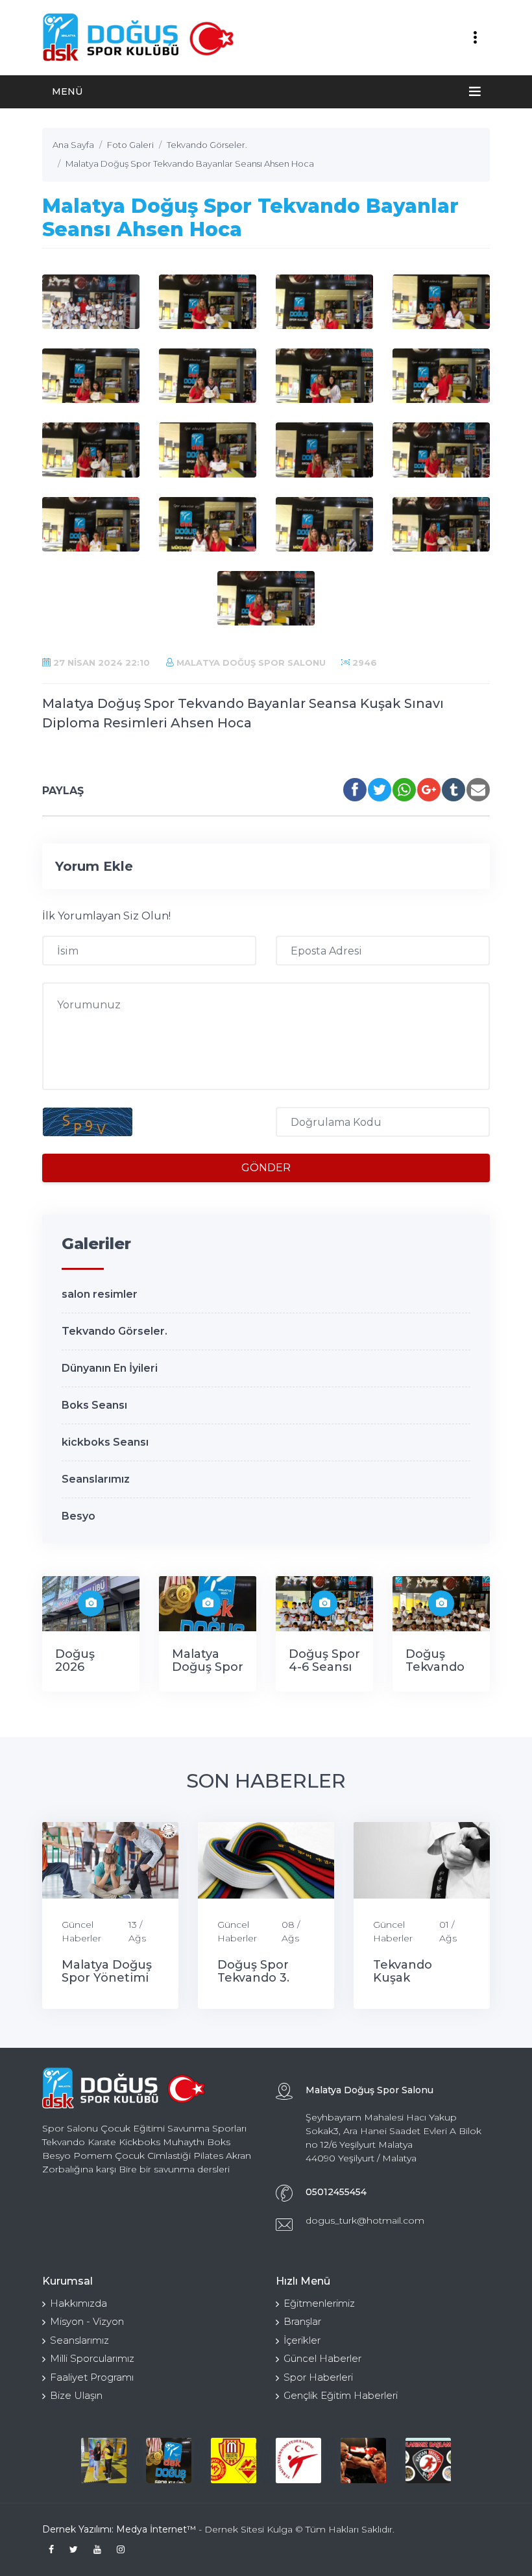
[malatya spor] (234, 2461)
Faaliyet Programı (92, 2377)
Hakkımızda (79, 2303)
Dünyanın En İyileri (110, 1368)
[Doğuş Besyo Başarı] (428, 2461)
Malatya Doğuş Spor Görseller (208, 1667)
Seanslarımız (96, 1479)
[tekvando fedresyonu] (298, 2461)
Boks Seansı (94, 1405)
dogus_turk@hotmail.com (365, 2220)
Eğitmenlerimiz (319, 2303)
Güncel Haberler (81, 1931)
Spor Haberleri (318, 2377)
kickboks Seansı (105, 1442)
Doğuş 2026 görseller (82, 1667)
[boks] (363, 2461)
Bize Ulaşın (76, 2395)
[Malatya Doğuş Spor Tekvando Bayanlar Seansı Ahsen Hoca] (91, 302)
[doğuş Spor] (169, 2461)
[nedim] (104, 2461)
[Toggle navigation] (475, 38)
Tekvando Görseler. (115, 1331)
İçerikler (302, 2340)
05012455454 (336, 2192)
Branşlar (302, 2321)
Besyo (79, 1516)
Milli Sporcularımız (92, 2358)
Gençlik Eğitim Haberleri (341, 2395)
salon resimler (100, 1294)
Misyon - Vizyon (87, 2321)
